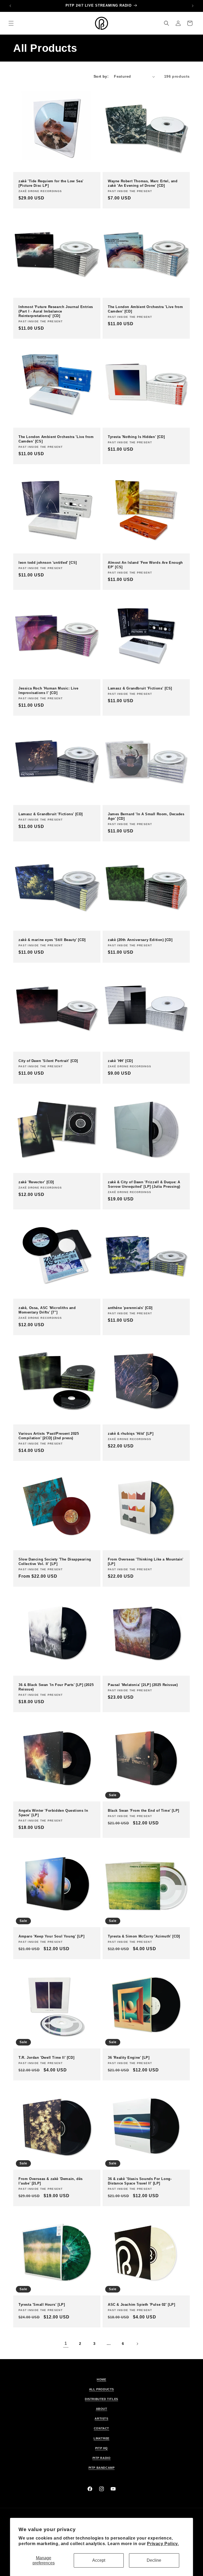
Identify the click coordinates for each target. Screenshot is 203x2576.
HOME (101, 2379)
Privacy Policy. (163, 2544)
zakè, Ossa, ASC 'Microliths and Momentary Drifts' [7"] (47, 1310)
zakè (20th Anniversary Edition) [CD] (140, 940)
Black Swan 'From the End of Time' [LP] (144, 1811)
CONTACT (101, 2428)
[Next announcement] (193, 6)
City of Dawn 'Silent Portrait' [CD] (48, 1061)
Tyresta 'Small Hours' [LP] (42, 2305)
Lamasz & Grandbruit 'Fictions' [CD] (51, 814)
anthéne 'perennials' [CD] (130, 1308)
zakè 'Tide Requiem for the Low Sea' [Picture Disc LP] (51, 183)
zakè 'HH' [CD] (120, 1061)
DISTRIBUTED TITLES (101, 2399)
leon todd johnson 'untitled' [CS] (48, 563)
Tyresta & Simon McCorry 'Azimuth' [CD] (144, 1936)
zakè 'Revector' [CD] (36, 1182)
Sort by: (101, 76)
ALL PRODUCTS (101, 2389)
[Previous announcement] (10, 6)
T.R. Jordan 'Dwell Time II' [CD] (46, 2058)
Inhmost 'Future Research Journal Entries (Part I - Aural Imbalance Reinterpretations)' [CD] (56, 311)
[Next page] (137, 2344)
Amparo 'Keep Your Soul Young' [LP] (51, 1936)
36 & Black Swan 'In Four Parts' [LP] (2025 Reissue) (56, 1687)
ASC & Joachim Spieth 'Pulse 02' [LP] (142, 2305)
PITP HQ (101, 2448)
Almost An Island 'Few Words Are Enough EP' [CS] (145, 565)
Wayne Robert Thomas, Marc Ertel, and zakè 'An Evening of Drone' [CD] (143, 183)
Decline (154, 2560)
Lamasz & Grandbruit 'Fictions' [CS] (140, 688)
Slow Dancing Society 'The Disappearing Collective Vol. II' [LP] (55, 1562)
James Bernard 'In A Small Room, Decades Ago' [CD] (146, 816)
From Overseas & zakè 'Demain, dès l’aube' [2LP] (51, 2181)
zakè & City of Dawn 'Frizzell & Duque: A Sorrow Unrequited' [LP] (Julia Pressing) (144, 1184)
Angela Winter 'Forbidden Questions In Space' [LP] (53, 1813)
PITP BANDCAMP (102, 2468)
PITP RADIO (102, 2458)
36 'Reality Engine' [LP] (129, 2058)
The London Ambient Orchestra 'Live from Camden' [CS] (56, 439)
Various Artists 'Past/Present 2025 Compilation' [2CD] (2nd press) (49, 1436)
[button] (11, 23)
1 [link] (66, 2343)
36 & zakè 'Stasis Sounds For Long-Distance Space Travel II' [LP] (140, 2181)
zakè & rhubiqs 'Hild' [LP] (131, 1434)
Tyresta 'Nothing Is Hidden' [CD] (136, 437)
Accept (99, 2560)
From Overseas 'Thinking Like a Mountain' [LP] (146, 1562)
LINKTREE (101, 2438)
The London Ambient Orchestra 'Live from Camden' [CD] (145, 309)
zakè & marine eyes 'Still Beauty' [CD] (52, 940)
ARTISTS (101, 2419)
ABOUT (102, 2409)
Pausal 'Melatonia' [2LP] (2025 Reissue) (143, 1685)
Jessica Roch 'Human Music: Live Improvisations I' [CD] (49, 691)
